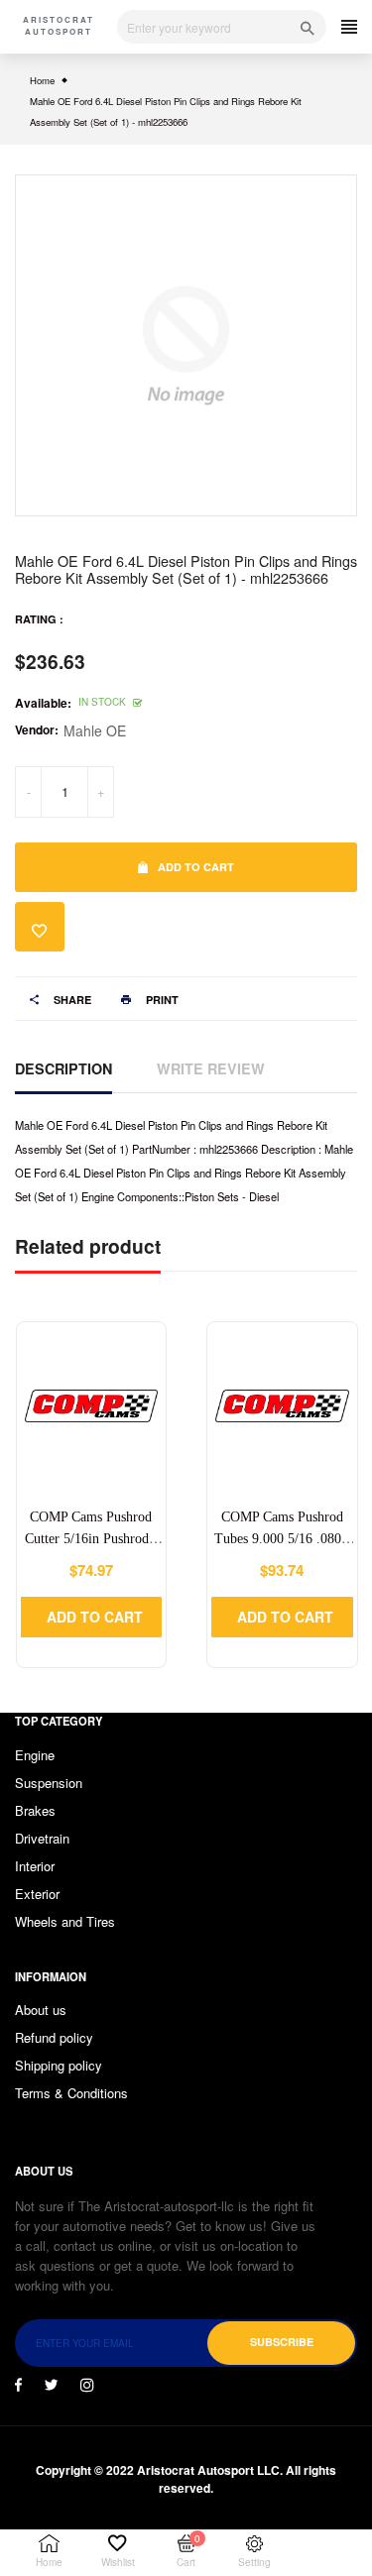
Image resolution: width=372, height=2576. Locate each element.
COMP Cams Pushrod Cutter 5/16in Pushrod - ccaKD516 (91, 1539)
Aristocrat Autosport (59, 25)
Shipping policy (59, 2065)
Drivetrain (42, 1838)
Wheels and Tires (65, 1921)
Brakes (35, 1810)
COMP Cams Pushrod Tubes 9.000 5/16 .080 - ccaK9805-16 (282, 1539)
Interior (35, 1866)
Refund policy (54, 2037)
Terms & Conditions (71, 2093)
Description (63, 1068)
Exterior (37, 1894)
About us (41, 2010)
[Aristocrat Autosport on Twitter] (51, 2385)
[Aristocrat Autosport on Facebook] (18, 2385)
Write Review (211, 1068)
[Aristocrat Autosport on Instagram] (87, 2385)
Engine (35, 1755)
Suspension (49, 1783)
